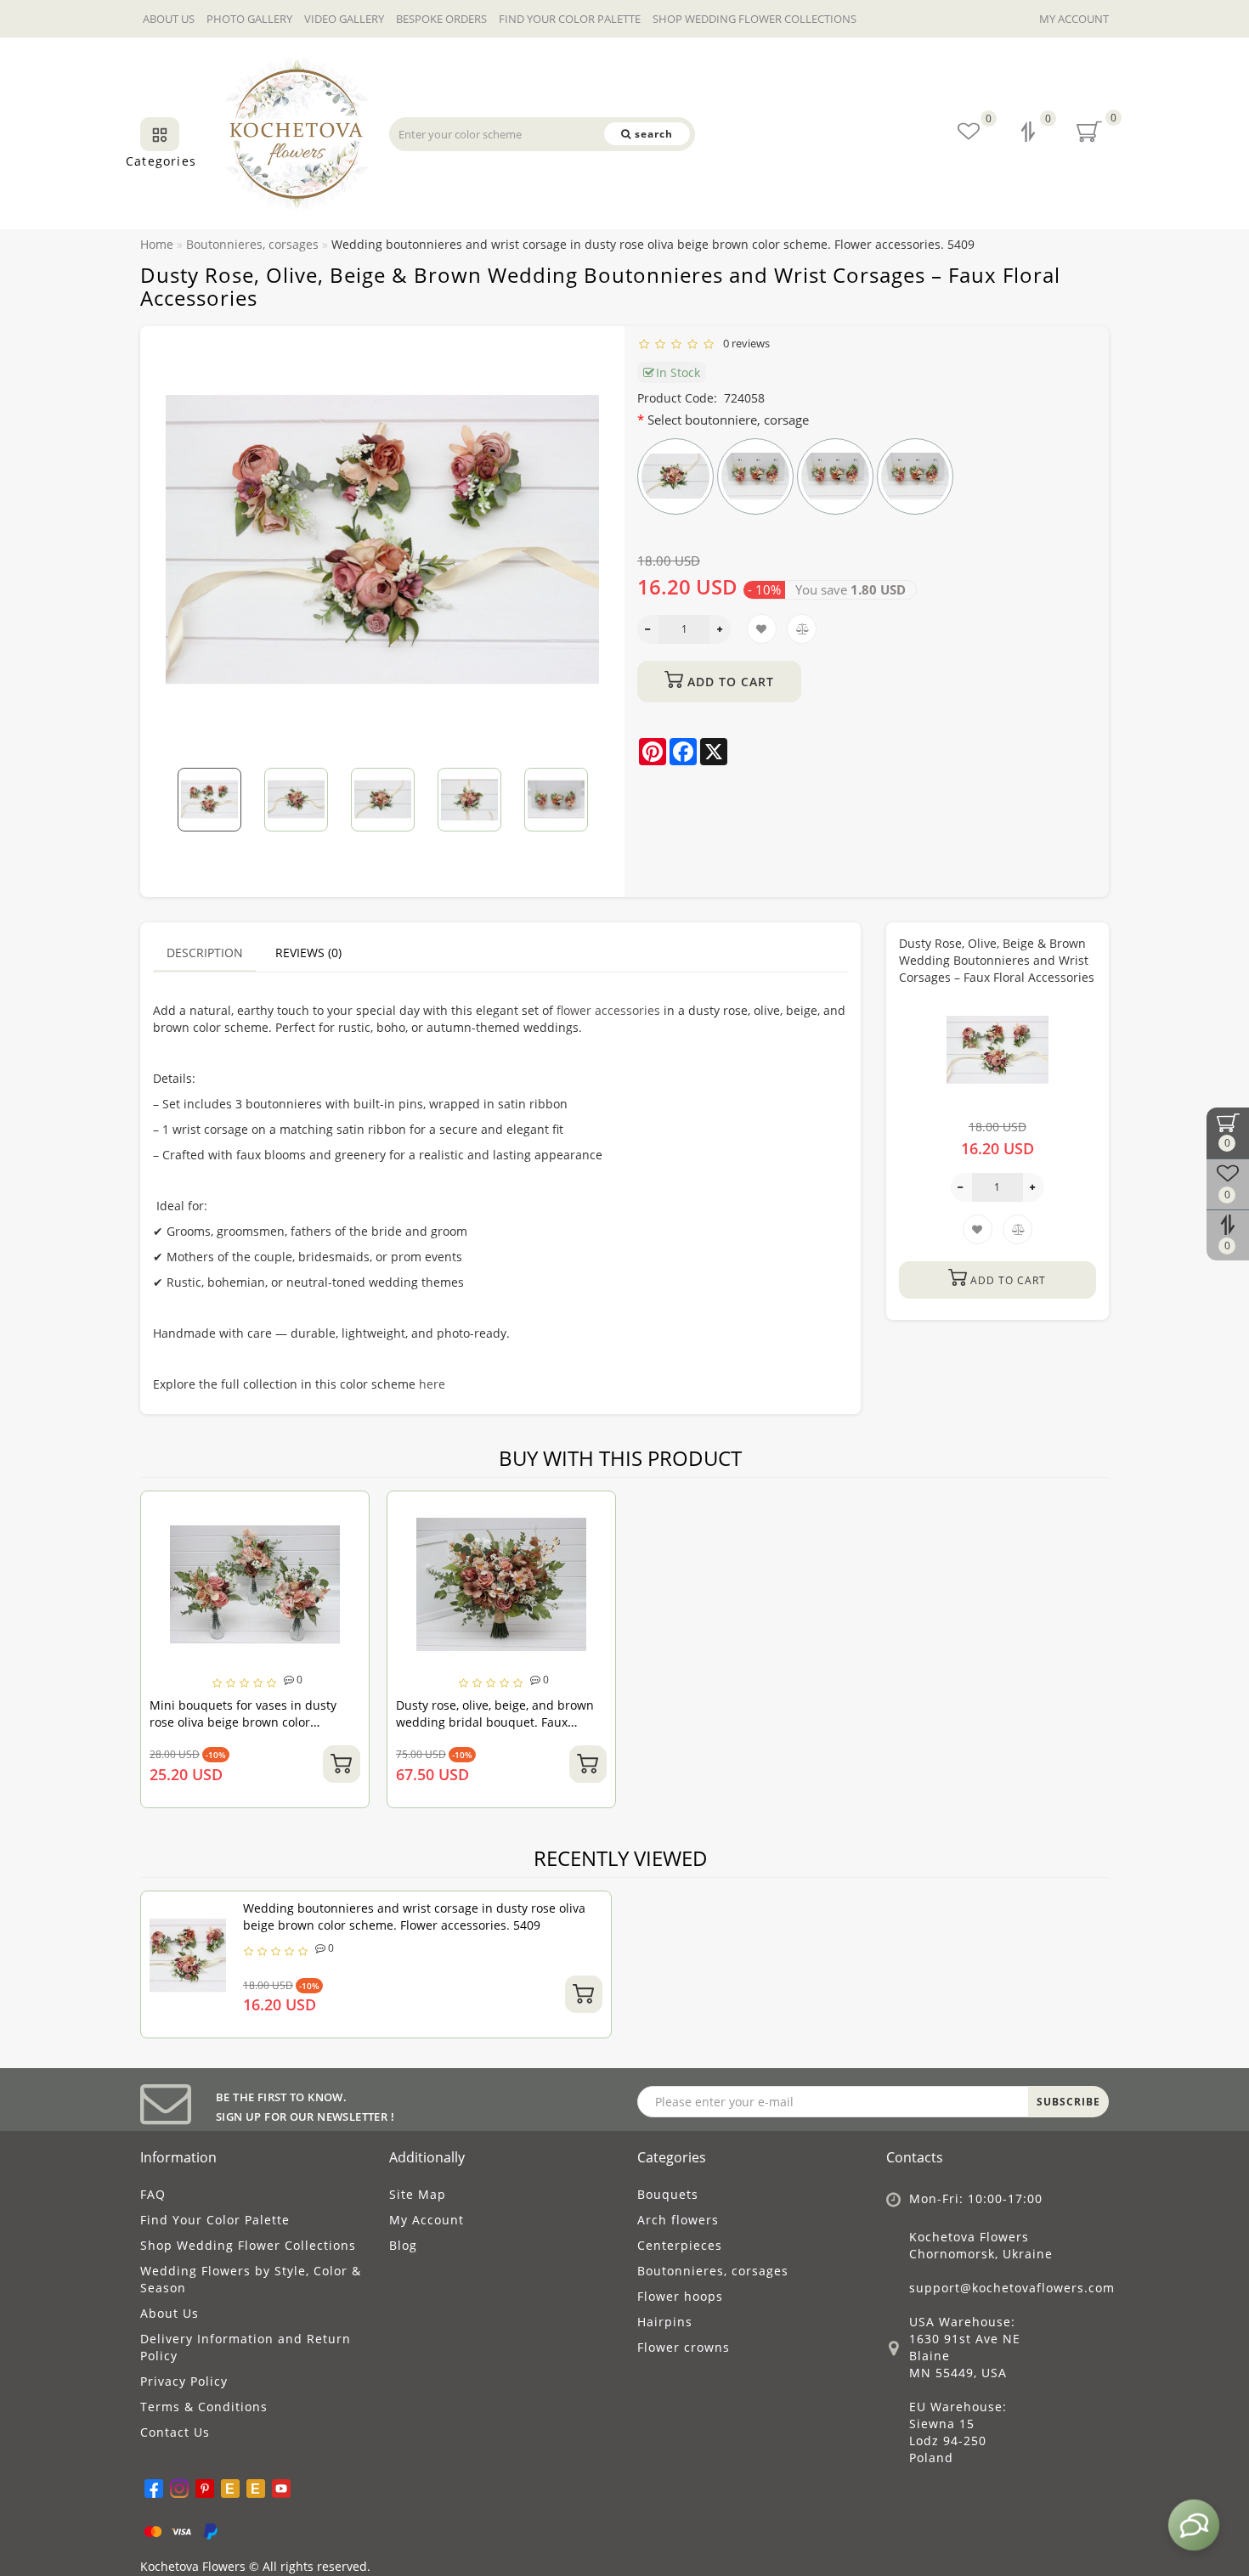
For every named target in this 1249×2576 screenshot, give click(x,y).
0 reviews (744, 343)
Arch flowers (678, 2220)
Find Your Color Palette (570, 19)
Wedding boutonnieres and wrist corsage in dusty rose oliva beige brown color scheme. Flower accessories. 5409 (414, 1916)
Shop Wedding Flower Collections (754, 19)
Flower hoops (680, 2296)
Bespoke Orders (441, 19)
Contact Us (175, 2432)
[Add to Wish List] (350, 1512)
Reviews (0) (308, 953)
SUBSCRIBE (1068, 2102)
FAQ (153, 2194)
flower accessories (608, 1010)
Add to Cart (729, 682)
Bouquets (668, 2194)
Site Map (418, 2194)
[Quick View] (350, 1572)
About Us (169, 19)
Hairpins (665, 2322)
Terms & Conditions (204, 2407)
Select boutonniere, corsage (728, 420)
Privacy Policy (184, 2381)
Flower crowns (684, 2347)
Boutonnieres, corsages (713, 2271)
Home (157, 244)
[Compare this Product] (350, 1542)
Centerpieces (680, 2245)
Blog (403, 2245)
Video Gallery (344, 19)
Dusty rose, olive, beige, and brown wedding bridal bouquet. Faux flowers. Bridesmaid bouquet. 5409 (495, 1722)
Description (205, 953)
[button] (576, 788)
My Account (1074, 19)
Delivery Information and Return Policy (246, 2347)
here (432, 1384)
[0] (1030, 134)
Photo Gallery (249, 19)
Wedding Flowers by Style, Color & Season (251, 2279)
